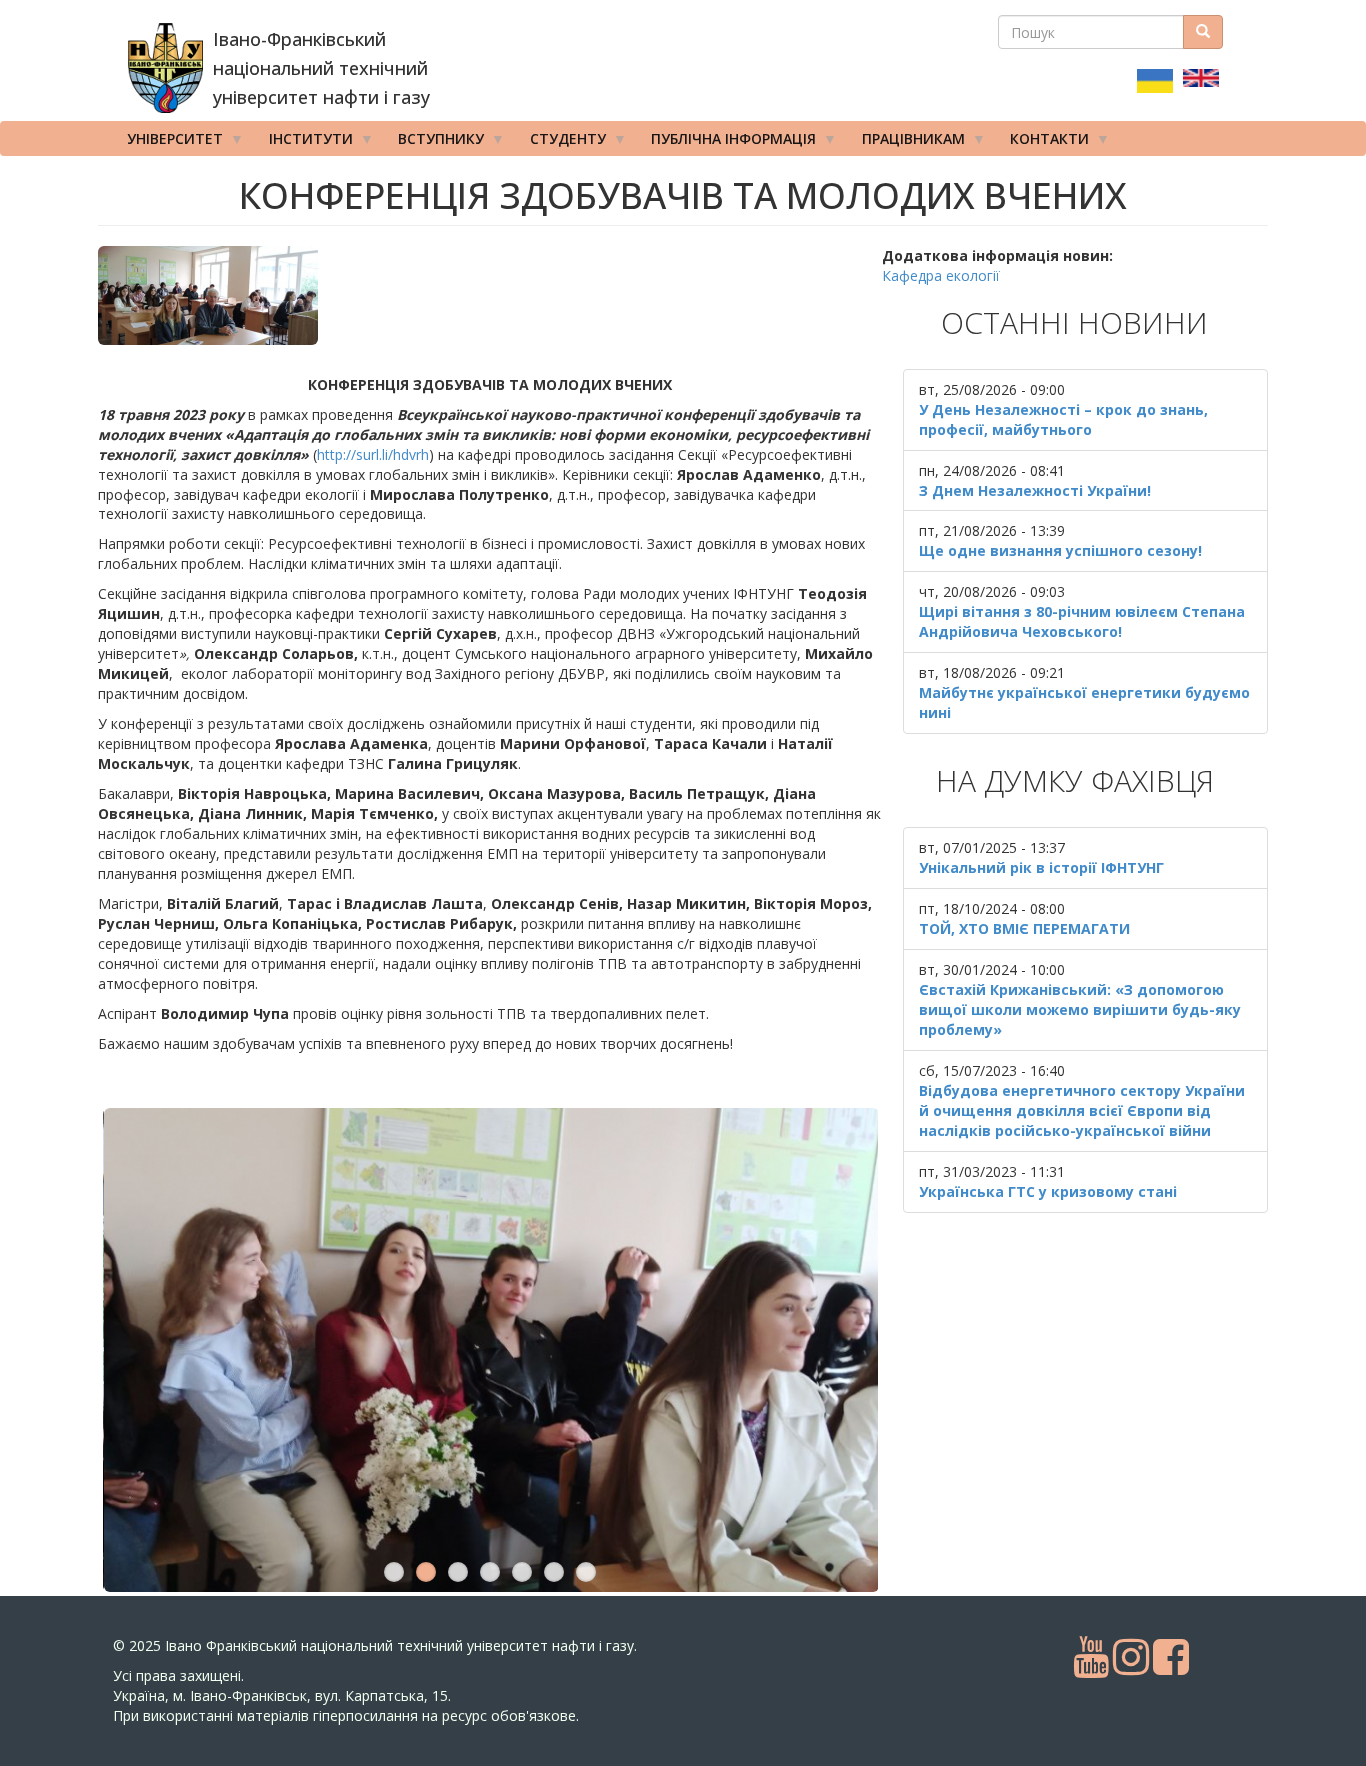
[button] (490, 295)
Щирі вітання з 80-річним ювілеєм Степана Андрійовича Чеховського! (1082, 621)
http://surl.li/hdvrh (373, 454)
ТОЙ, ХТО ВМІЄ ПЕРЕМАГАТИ (1024, 928)
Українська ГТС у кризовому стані (1048, 1191)
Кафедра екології (941, 275)
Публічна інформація (726, 142)
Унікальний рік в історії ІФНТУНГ (1041, 867)
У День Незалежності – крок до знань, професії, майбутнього (1063, 419)
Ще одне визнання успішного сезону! (1060, 550)
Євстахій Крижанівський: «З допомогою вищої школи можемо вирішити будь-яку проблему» (1080, 1009)
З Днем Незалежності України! (1035, 490)
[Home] (165, 68)
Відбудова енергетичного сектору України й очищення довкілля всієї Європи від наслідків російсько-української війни (1082, 1110)
